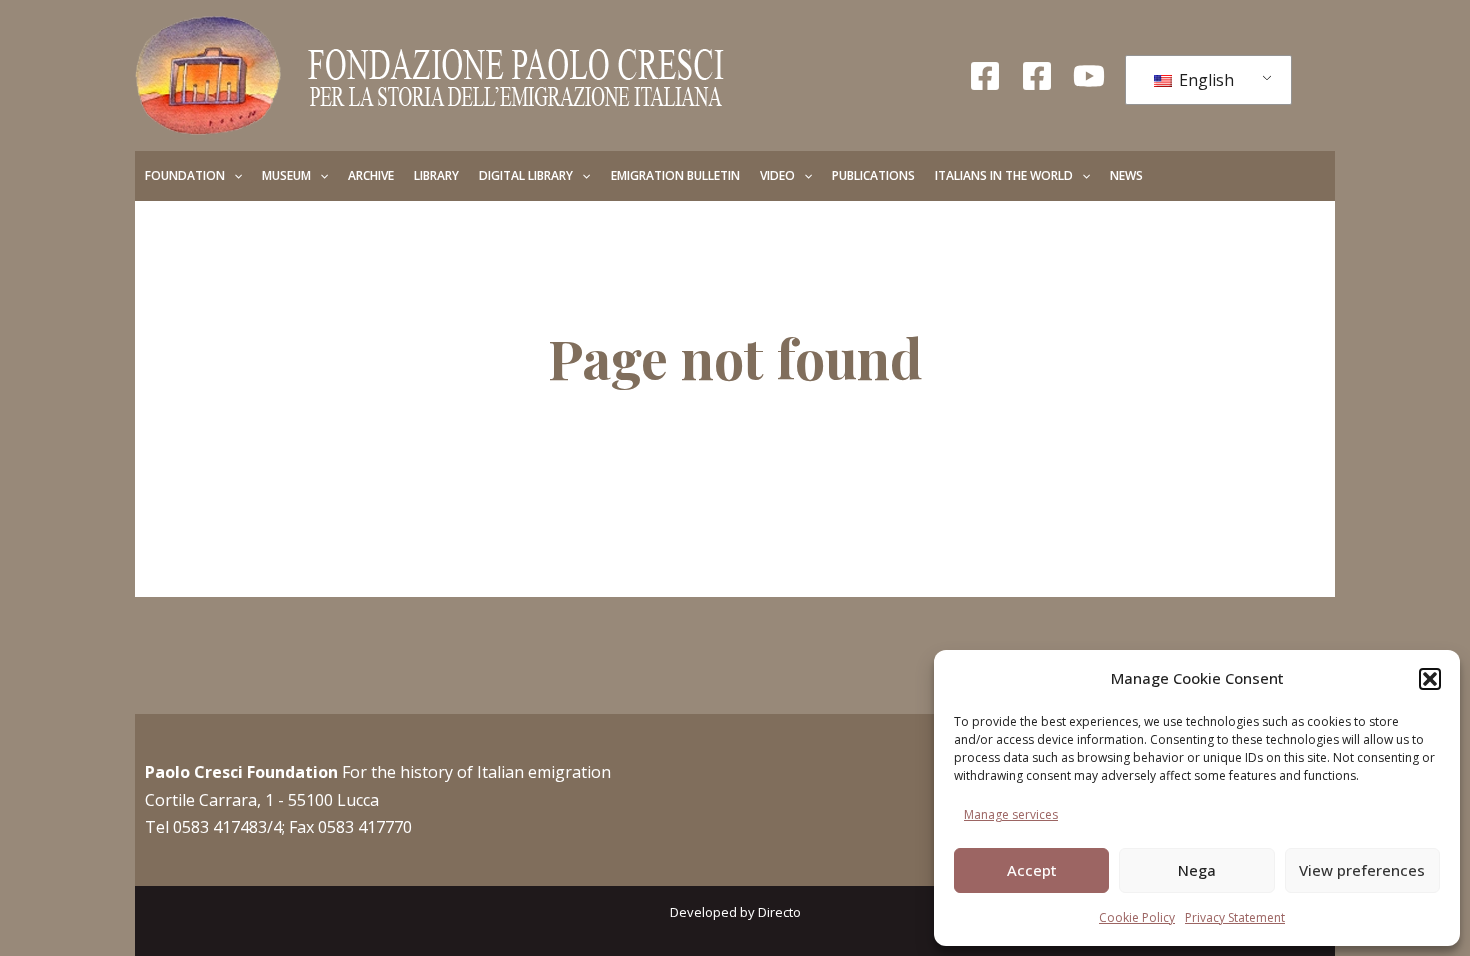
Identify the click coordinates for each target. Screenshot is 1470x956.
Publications (873, 175)
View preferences (1362, 870)
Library (436, 175)
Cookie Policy (1137, 917)
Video (777, 175)
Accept (1032, 870)
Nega (1197, 870)
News (1126, 175)
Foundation (185, 175)
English (1204, 80)
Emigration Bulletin (675, 175)
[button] (1430, 679)
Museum (286, 175)
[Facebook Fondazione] (985, 76)
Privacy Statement (1235, 917)
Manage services (1011, 814)
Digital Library (526, 175)
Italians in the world (1004, 175)
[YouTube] (1089, 76)
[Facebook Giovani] (1037, 76)
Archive (371, 175)
